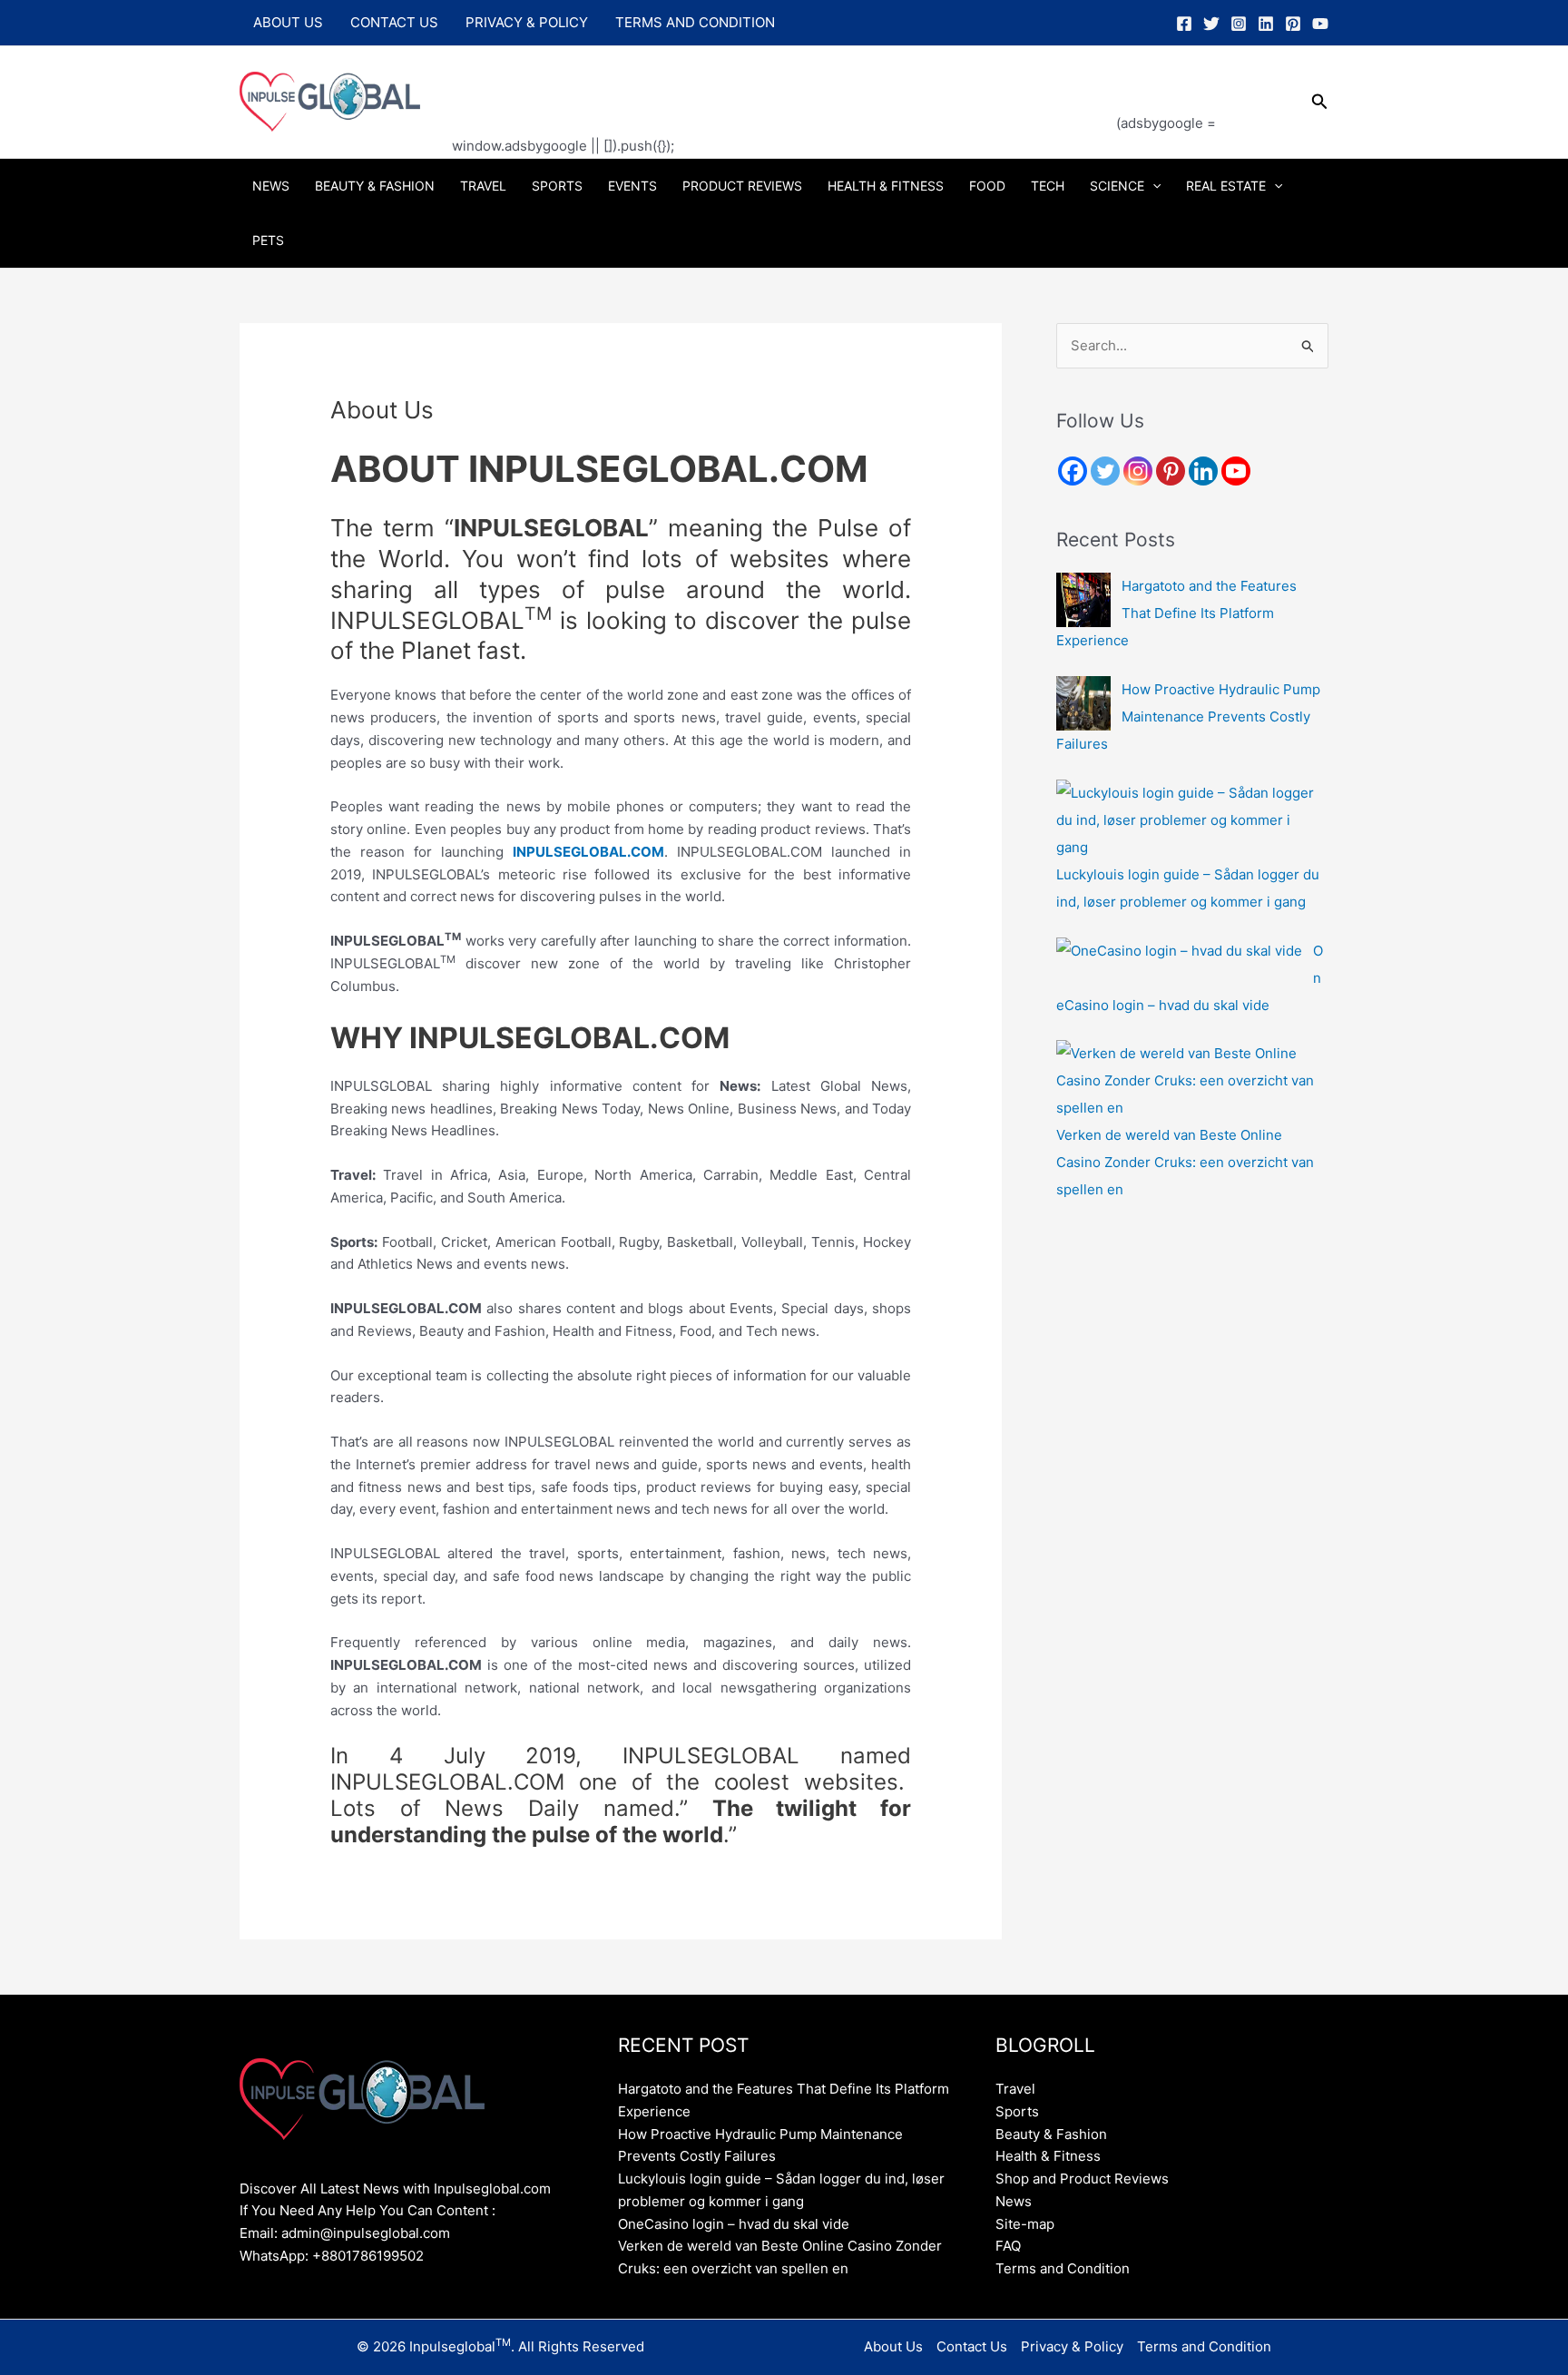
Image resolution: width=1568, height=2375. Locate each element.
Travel (483, 186)
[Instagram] (1239, 24)
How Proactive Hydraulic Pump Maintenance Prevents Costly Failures (1188, 716)
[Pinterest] (1293, 24)
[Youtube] (1236, 471)
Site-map (1025, 2224)
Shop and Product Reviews (1082, 2179)
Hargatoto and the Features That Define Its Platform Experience (1176, 613)
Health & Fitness (886, 186)
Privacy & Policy (527, 22)
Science (1117, 186)
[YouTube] (1320, 24)
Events (632, 186)
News (271, 186)
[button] (1320, 102)
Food (987, 186)
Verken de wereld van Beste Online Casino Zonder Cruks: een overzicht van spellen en (1185, 1162)
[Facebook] (1184, 24)
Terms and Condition (695, 22)
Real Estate (1226, 186)
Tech (1048, 186)
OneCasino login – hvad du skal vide (734, 2224)
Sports (557, 186)
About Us (288, 22)
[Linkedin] (1266, 24)
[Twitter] (1211, 24)
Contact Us (394, 22)
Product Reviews (742, 186)
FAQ (1008, 2246)
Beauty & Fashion (375, 186)
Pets (268, 240)
